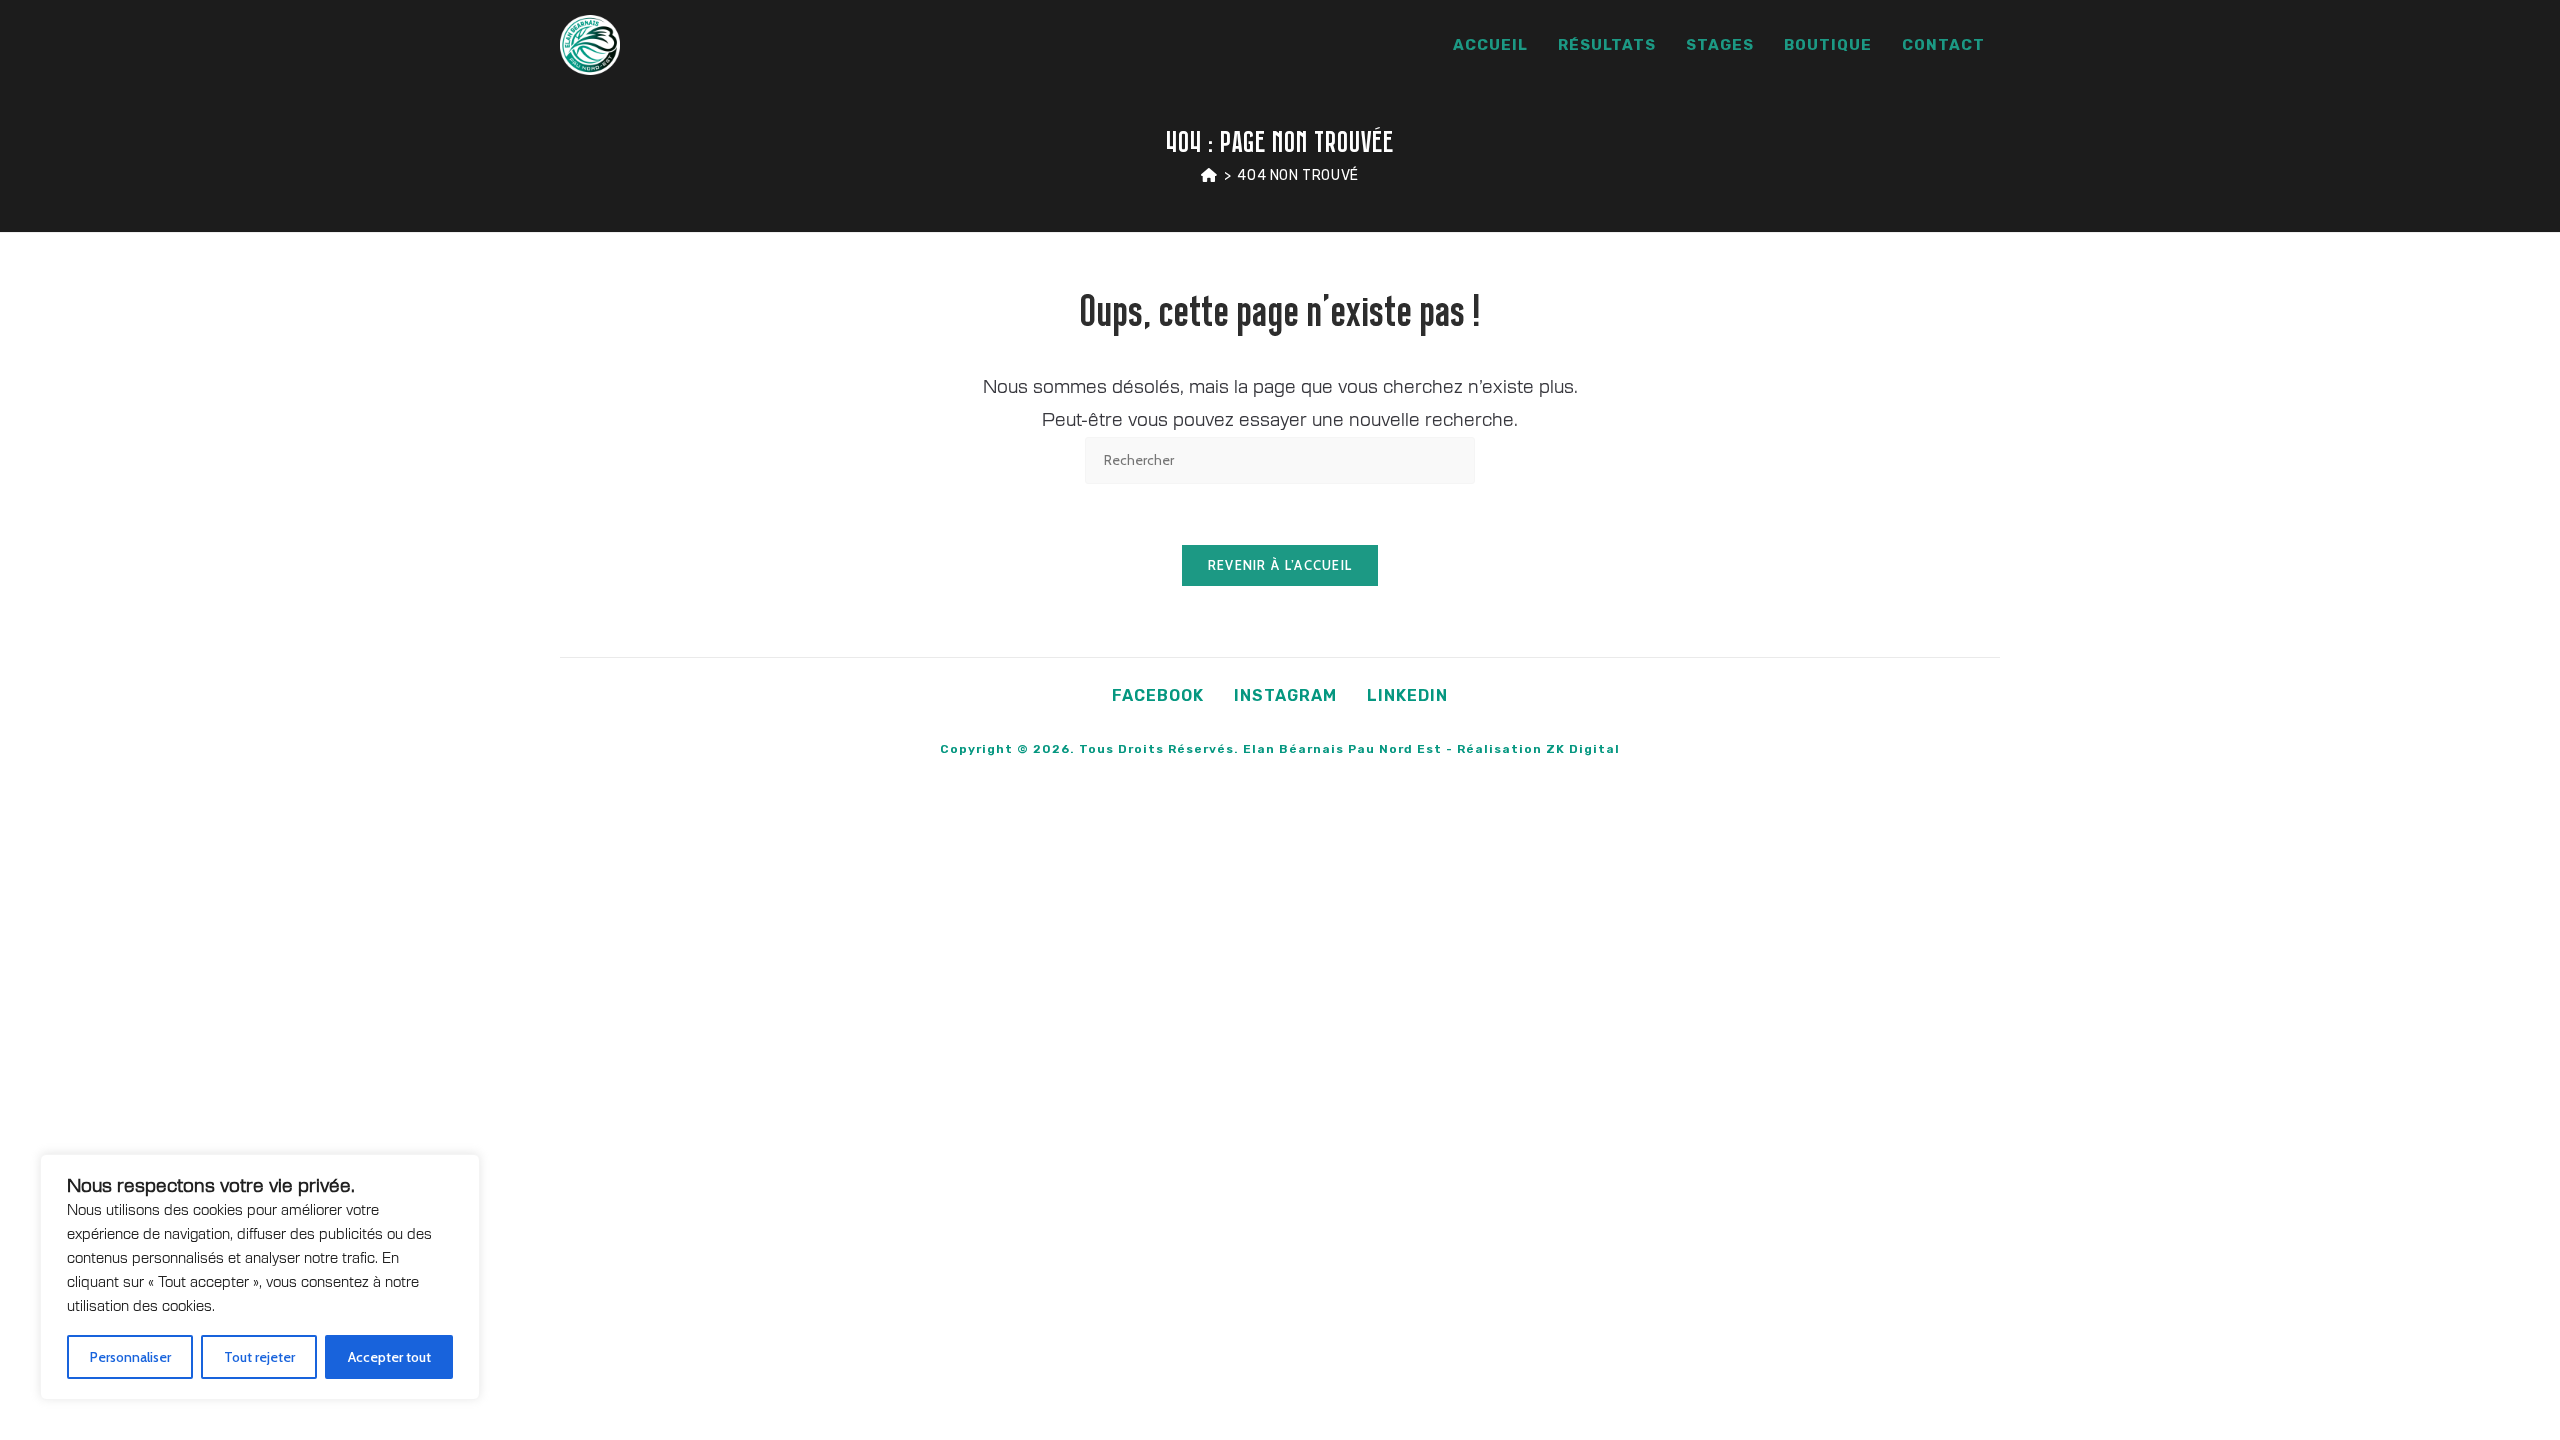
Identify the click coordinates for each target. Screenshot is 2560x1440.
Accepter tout (389, 1357)
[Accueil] (1209, 175)
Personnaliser (130, 1357)
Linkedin (1407, 695)
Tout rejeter (259, 1357)
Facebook (1158, 695)
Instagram (1285, 695)
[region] (260, 1277)
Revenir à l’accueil (1280, 565)
